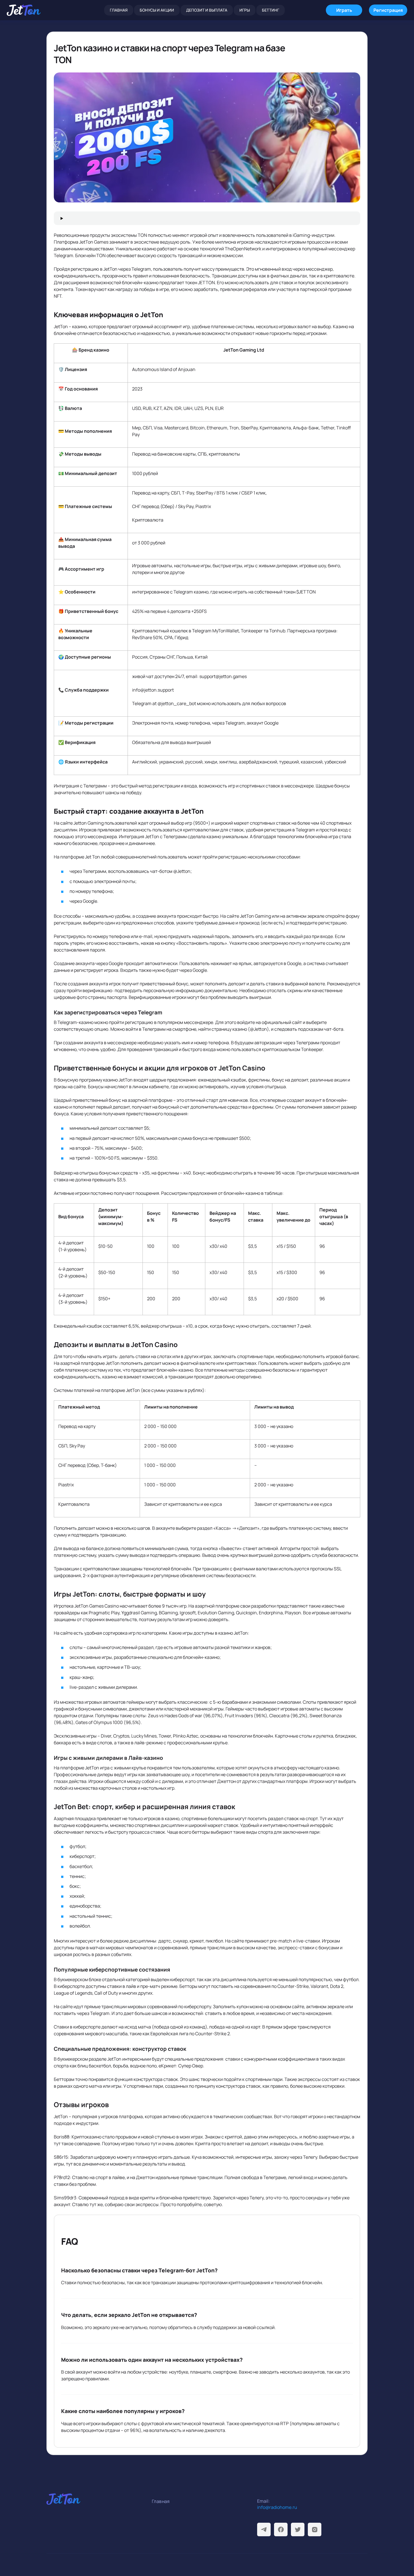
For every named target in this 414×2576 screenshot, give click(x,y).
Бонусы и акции (157, 10)
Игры (245, 10)
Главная (119, 10)
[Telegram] (264, 2529)
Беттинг (271, 10)
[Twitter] (298, 2529)
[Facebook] (281, 2529)
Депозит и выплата (207, 10)
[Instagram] (315, 2529)
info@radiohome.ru (277, 2507)
